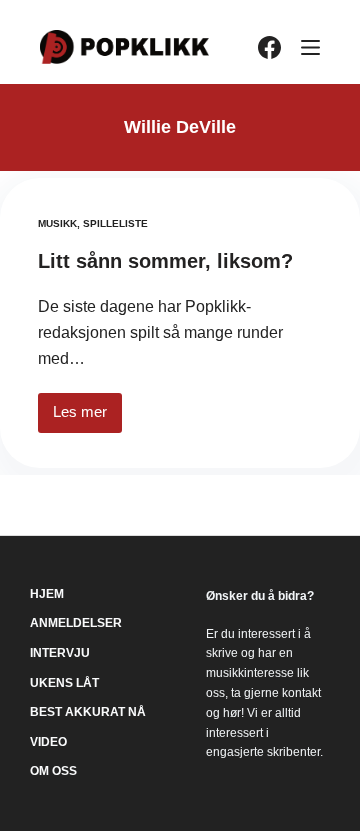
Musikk (57, 223)
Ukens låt (64, 683)
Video (48, 742)
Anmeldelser (76, 623)
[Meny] (310, 47)
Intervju (60, 653)
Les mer (87, 417)
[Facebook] (269, 47)
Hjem (47, 594)
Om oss (53, 771)
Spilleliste (115, 223)
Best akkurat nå (88, 712)
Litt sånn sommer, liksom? (165, 261)
